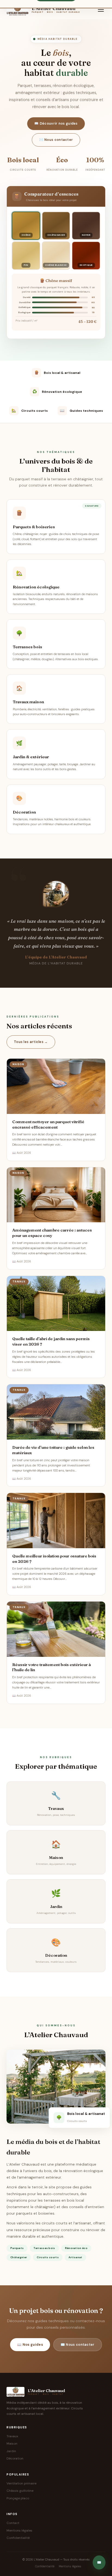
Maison (12, 2444)
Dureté (27, 297)
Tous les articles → (31, 1042)
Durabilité (25, 302)
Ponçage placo (18, 2498)
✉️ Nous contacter (56, 140)
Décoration (15, 2458)
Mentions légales (19, 2530)
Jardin (11, 2451)
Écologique (24, 312)
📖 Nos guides (30, 2345)
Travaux (12, 2436)
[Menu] (101, 9)
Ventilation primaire (21, 2483)
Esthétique (24, 307)
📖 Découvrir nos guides (56, 124)
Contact (13, 2523)
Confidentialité (18, 2538)
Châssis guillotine (20, 2491)
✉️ (99, 2562)
